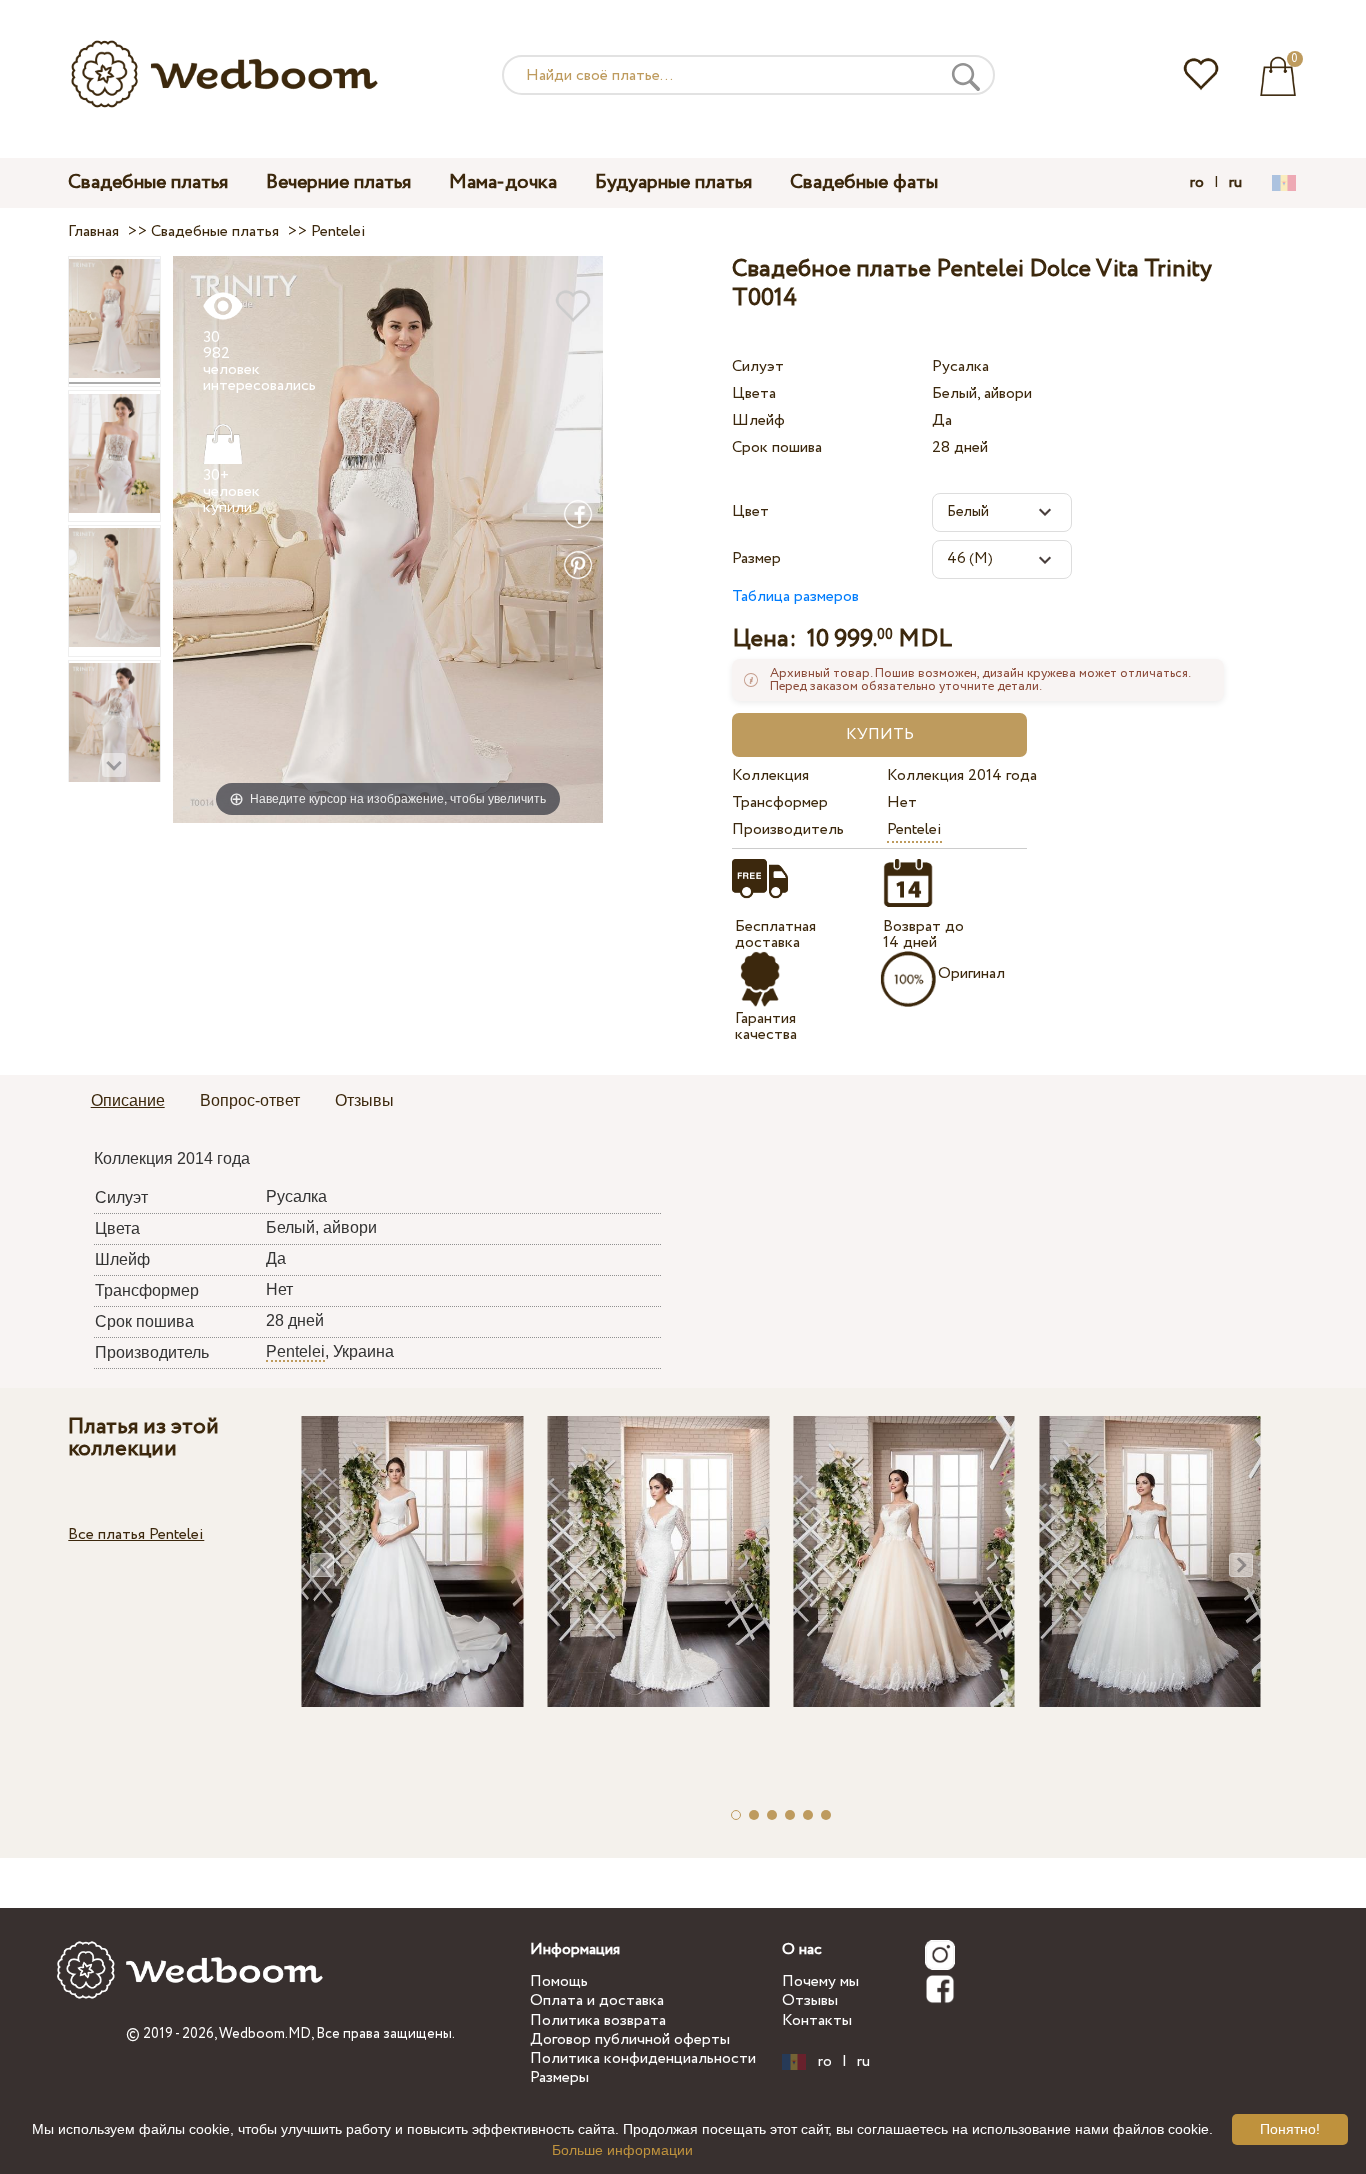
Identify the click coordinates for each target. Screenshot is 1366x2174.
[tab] (128, 1102)
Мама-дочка (503, 182)
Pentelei (914, 829)
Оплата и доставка (597, 2000)
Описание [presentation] (128, 1100)
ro (1197, 183)
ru (1235, 183)
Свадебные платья (148, 182)
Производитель (788, 829)
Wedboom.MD (265, 2034)
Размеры (559, 2077)
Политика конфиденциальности (643, 2058)
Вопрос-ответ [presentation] (250, 1100)
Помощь (559, 1981)
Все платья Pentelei (136, 1534)
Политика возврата (598, 2020)
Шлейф (758, 420)
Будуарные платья (673, 182)
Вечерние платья (338, 182)
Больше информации (622, 2150)
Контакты (817, 2020)
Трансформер (780, 802)
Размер (756, 558)
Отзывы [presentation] (364, 1100)
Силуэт (758, 366)
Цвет (750, 511)
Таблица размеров (795, 596)
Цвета (754, 393)
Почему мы (820, 1981)
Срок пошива (777, 447)
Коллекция (770, 775)
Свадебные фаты (864, 182)
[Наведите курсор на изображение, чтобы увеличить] (388, 538)
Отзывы (810, 2000)
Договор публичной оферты (630, 2039)
